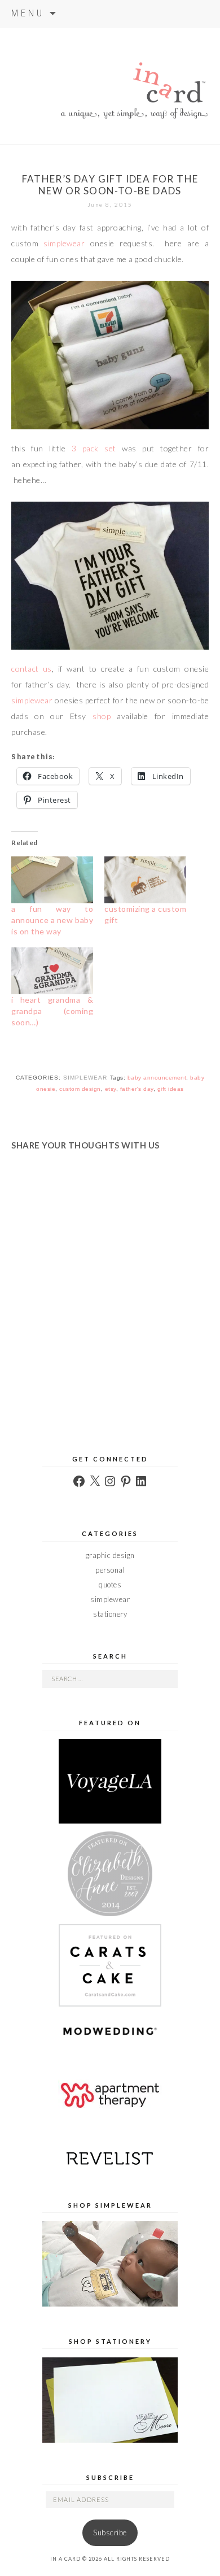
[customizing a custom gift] (145, 879)
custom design (80, 1089)
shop (102, 716)
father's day (137, 1089)
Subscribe (110, 2533)
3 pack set (94, 448)
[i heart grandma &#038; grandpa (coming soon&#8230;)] (52, 970)
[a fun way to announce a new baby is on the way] (52, 879)
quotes (110, 1585)
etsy (111, 1089)
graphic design (110, 1555)
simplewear (64, 243)
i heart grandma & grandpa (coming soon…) (52, 1011)
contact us (32, 669)
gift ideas (171, 1089)
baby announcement (157, 1078)
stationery (110, 1614)
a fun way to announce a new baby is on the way (52, 920)
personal (110, 1570)
